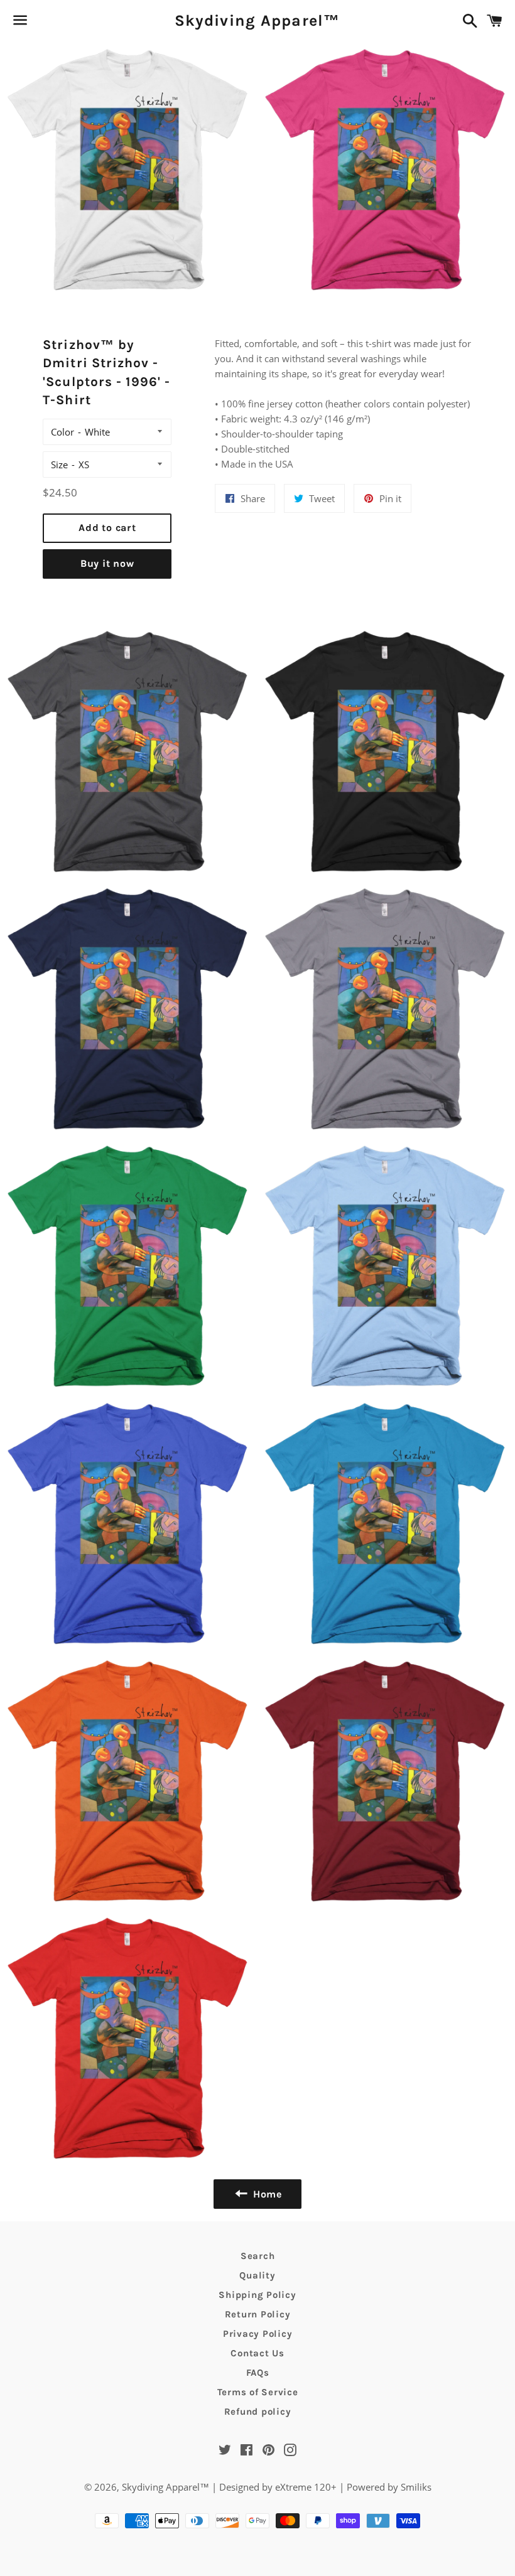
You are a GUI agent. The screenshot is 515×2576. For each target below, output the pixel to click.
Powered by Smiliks (389, 2487)
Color (62, 432)
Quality (257, 2275)
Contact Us (257, 2353)
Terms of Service (258, 2392)
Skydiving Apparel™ (257, 20)
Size (59, 464)
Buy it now (107, 563)
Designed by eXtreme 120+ (278, 2487)
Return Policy (258, 2314)
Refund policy (258, 2412)
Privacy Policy (258, 2334)
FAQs (258, 2373)
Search (258, 2256)
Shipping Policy (257, 2295)
